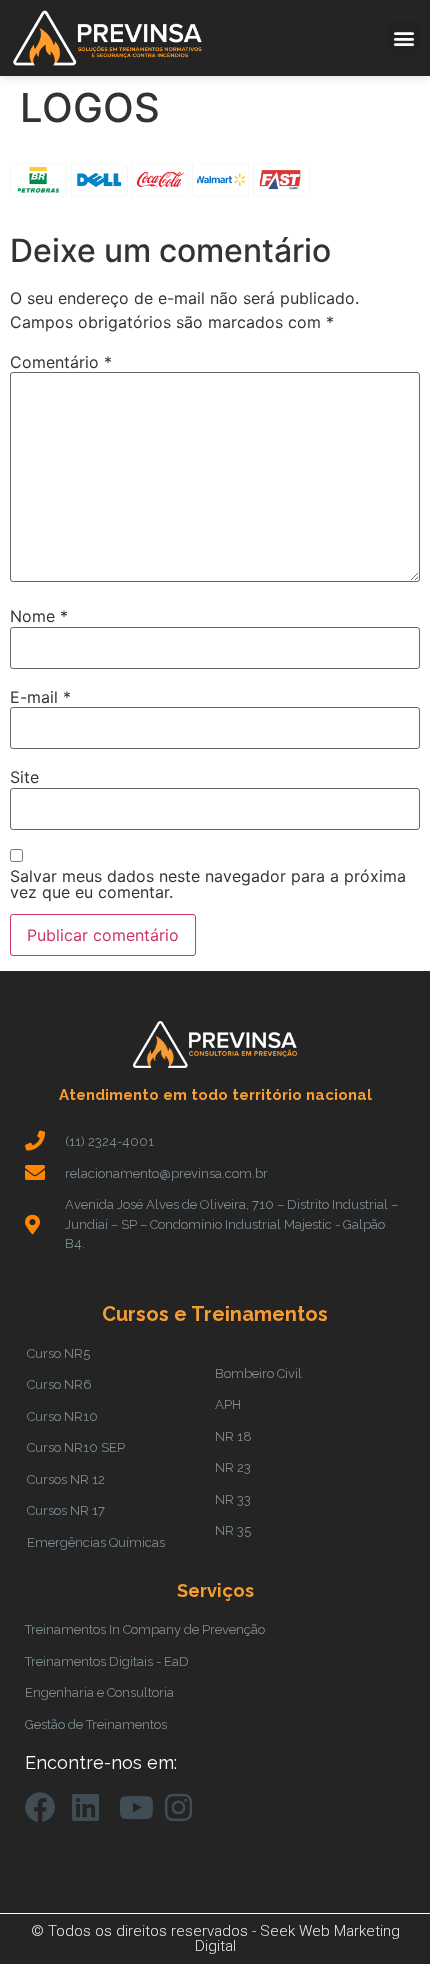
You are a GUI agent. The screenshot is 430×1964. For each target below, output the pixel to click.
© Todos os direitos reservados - (145, 1931)
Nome (39, 616)
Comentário (61, 362)
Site (24, 777)
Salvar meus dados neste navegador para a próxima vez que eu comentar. (208, 884)
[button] (403, 37)
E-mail (40, 697)
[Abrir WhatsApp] (380, 1913)
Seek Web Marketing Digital (297, 1938)
